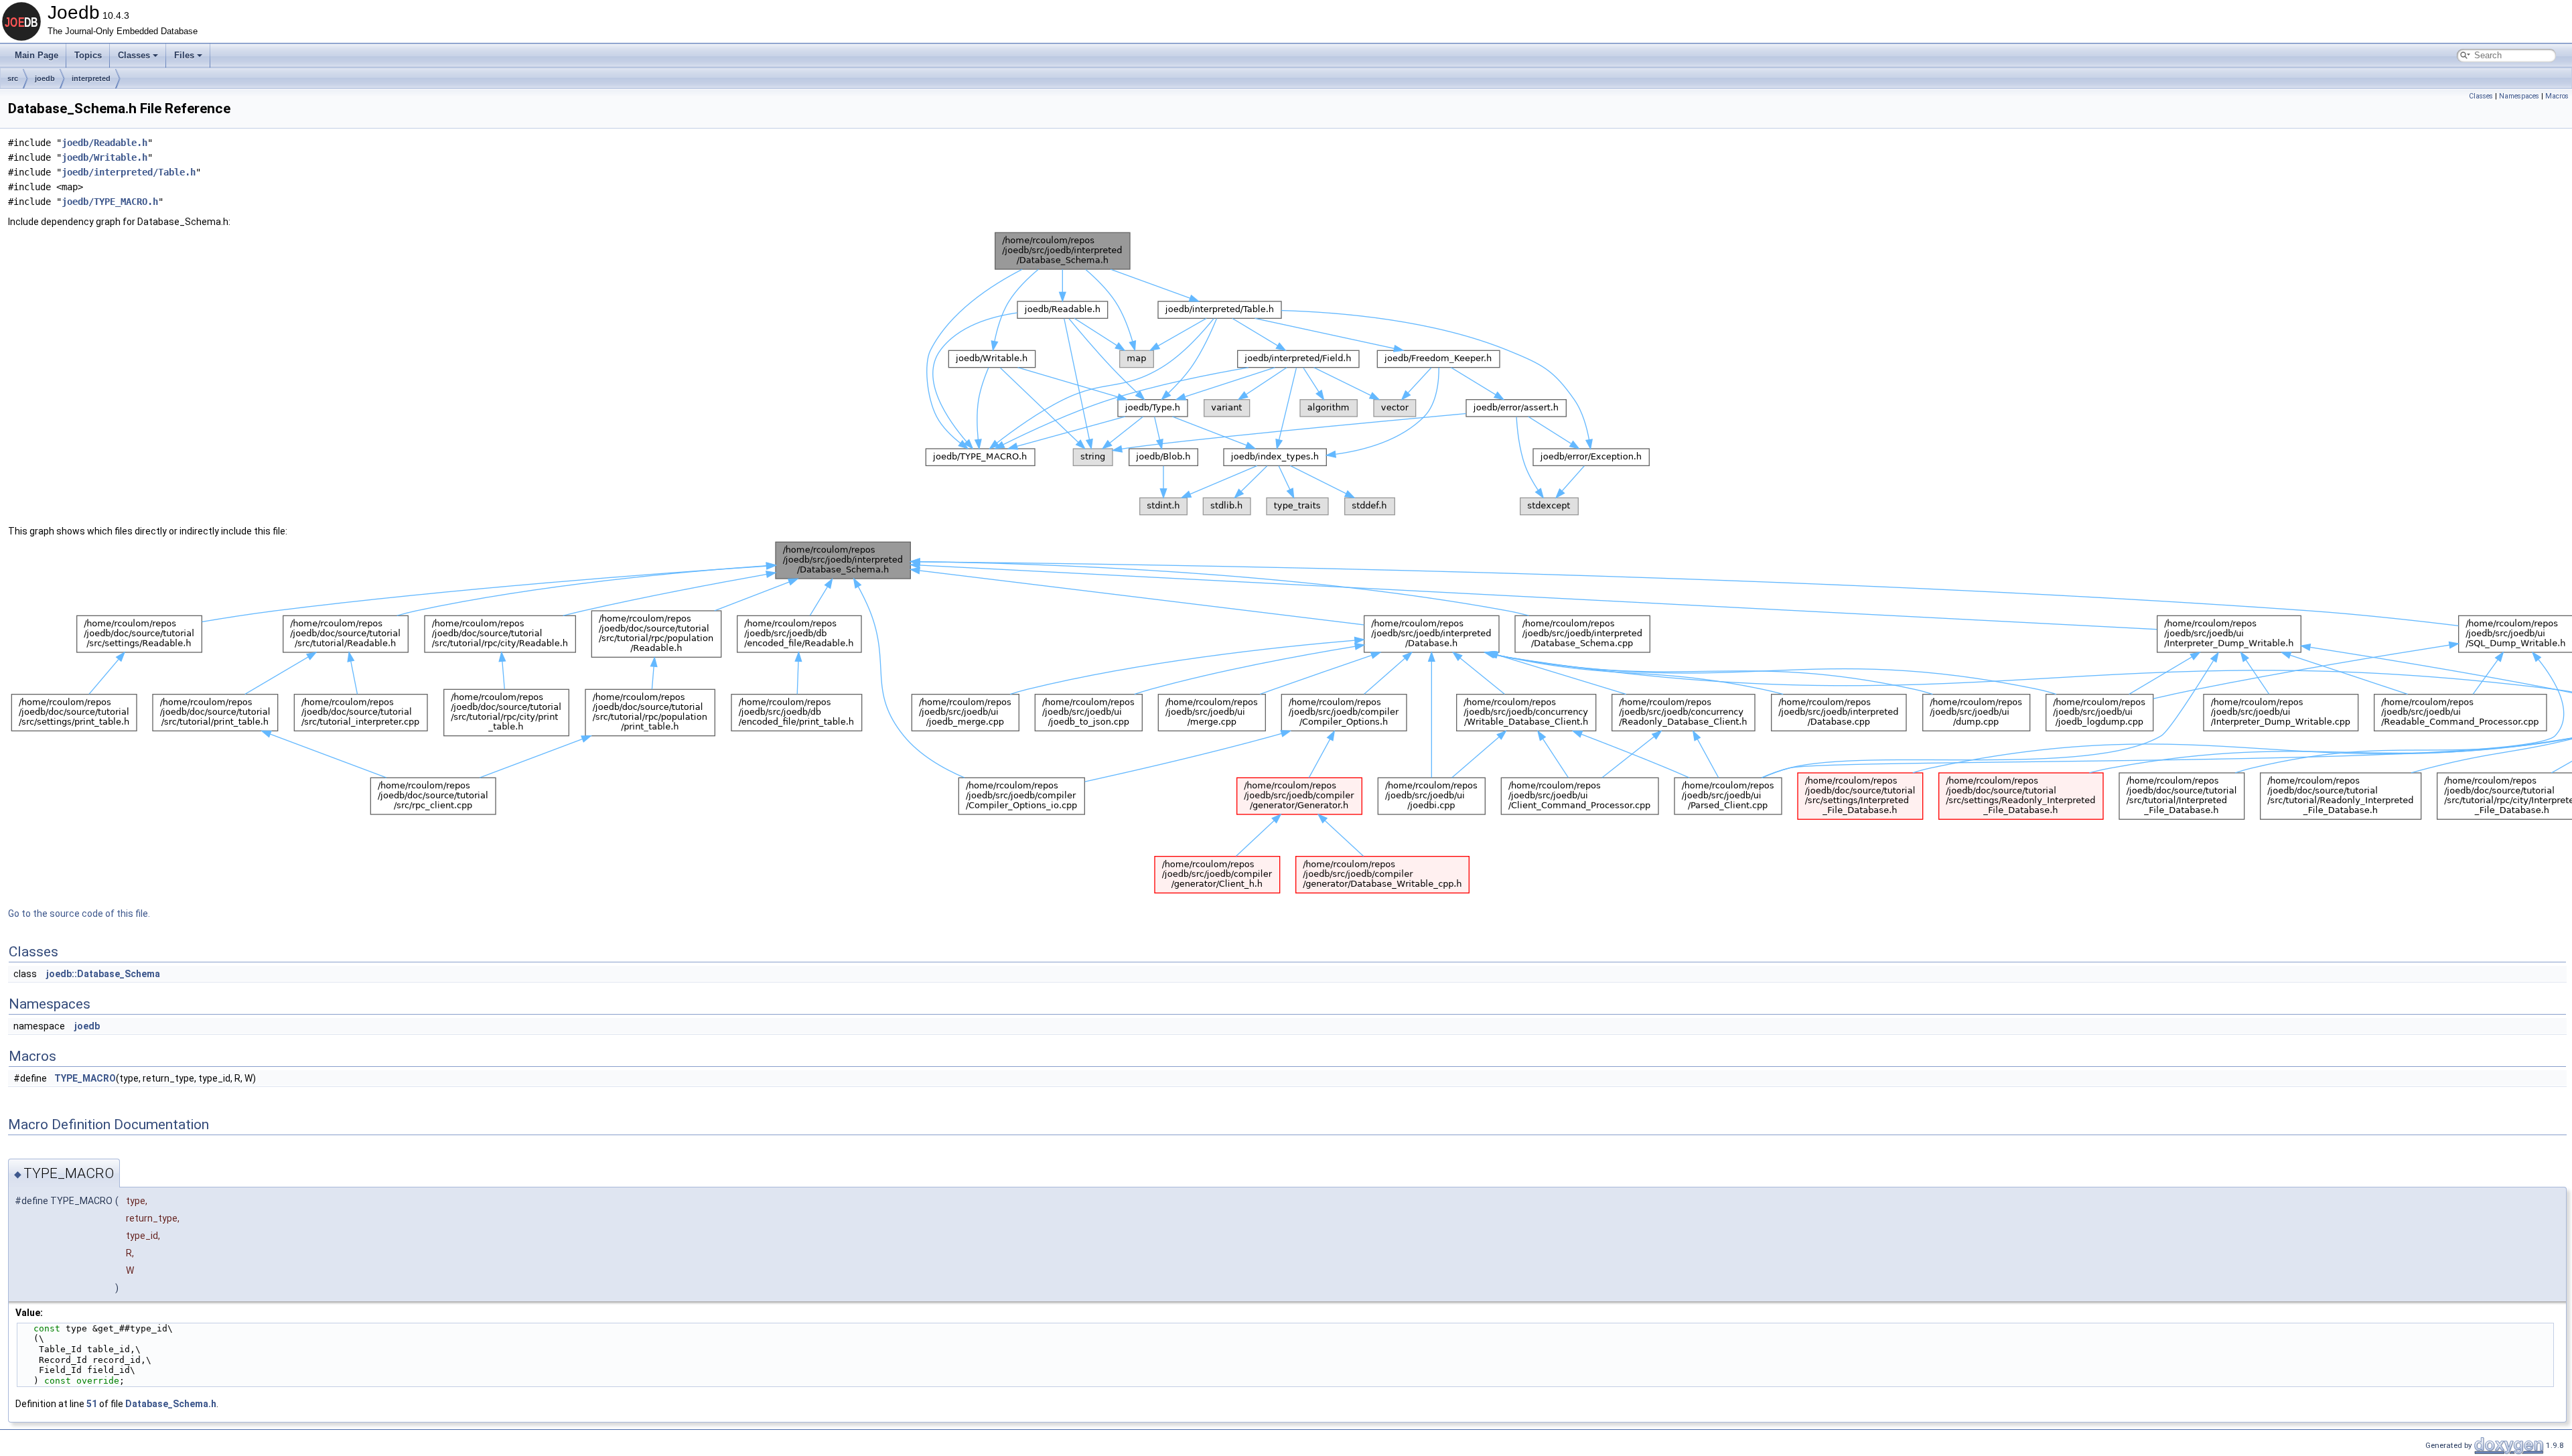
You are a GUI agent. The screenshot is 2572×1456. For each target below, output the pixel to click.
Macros (2557, 96)
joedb (45, 78)
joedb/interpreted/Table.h (129, 172)
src (13, 78)
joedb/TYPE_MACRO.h (110, 202)
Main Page (37, 55)
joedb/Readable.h (104, 143)
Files (184, 55)
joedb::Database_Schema (103, 974)
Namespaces (2519, 96)
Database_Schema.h (171, 1404)
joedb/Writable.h (104, 157)
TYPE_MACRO (85, 1078)
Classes (134, 55)
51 (92, 1404)
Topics (88, 55)
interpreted (91, 78)
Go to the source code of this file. (79, 914)
